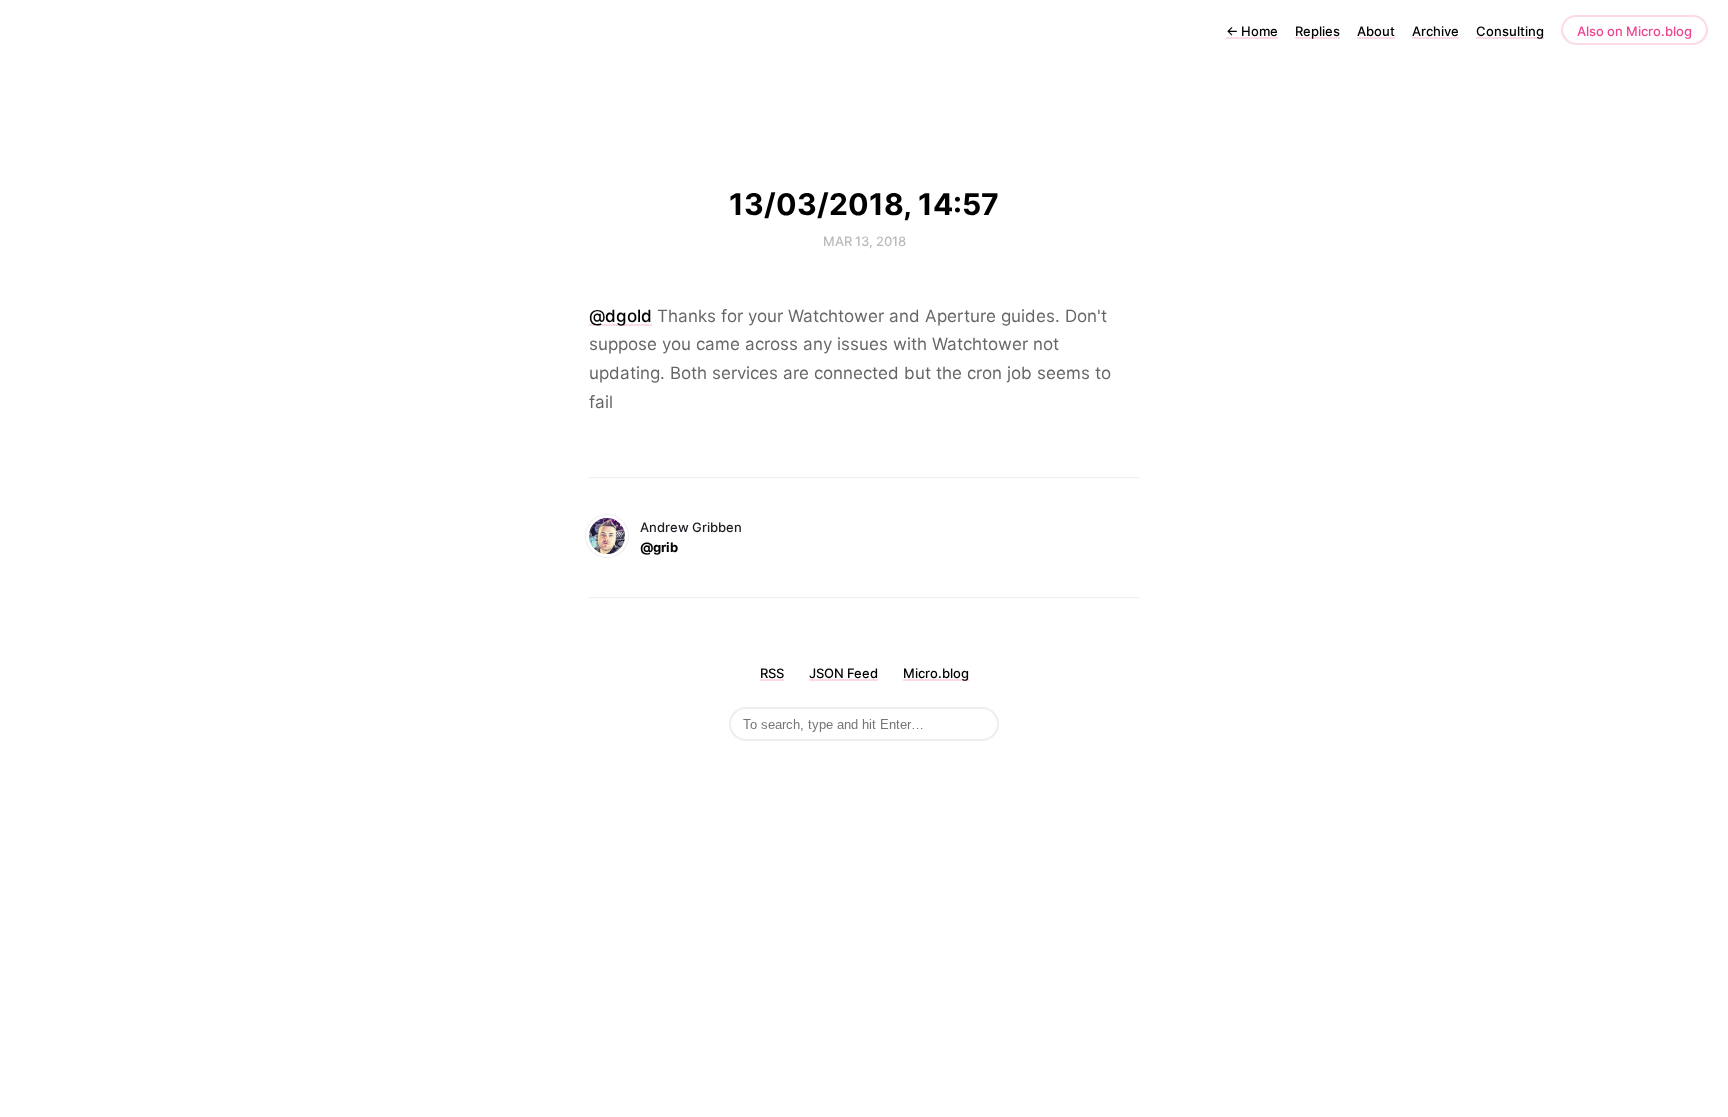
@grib (659, 547)
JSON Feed (843, 673)
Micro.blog (936, 673)
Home (1252, 31)
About (1376, 31)
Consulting (1510, 31)
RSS (772, 673)
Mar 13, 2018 (864, 241)
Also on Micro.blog (1634, 31)
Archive (1435, 31)
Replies (1317, 31)
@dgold (620, 316)
